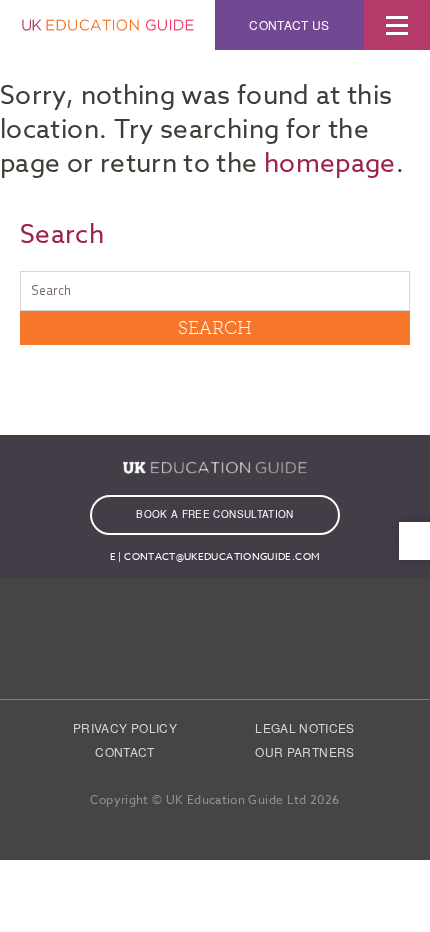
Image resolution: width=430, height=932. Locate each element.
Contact (125, 751)
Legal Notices (305, 727)
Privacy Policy (125, 727)
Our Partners (304, 751)
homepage (330, 164)
